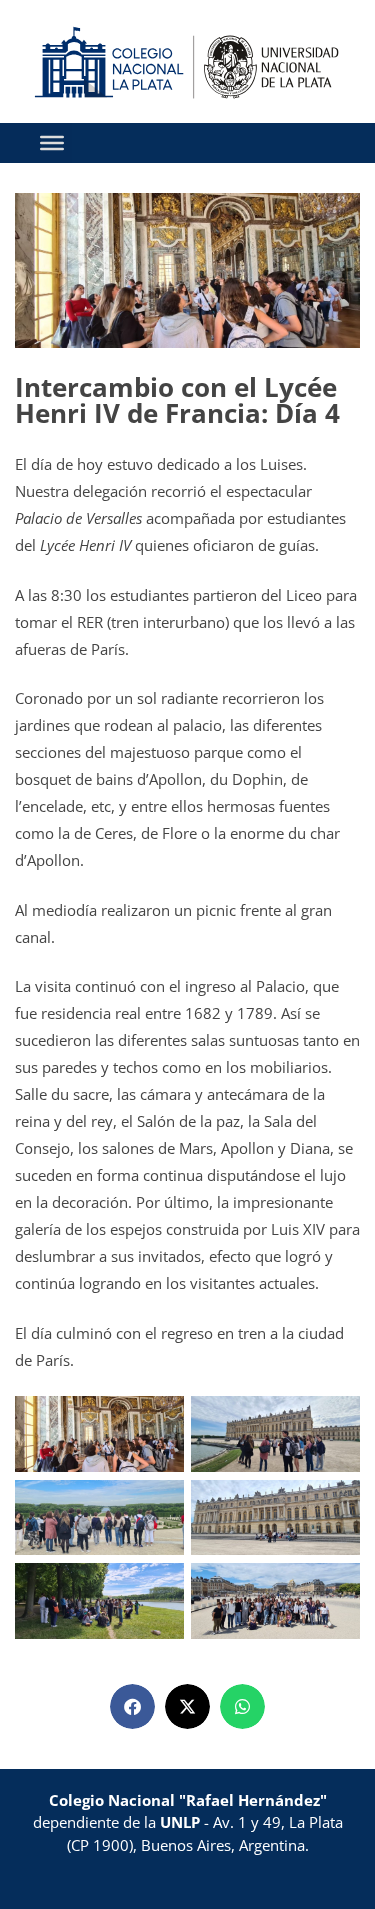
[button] (132, 1706)
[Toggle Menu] (52, 143)
